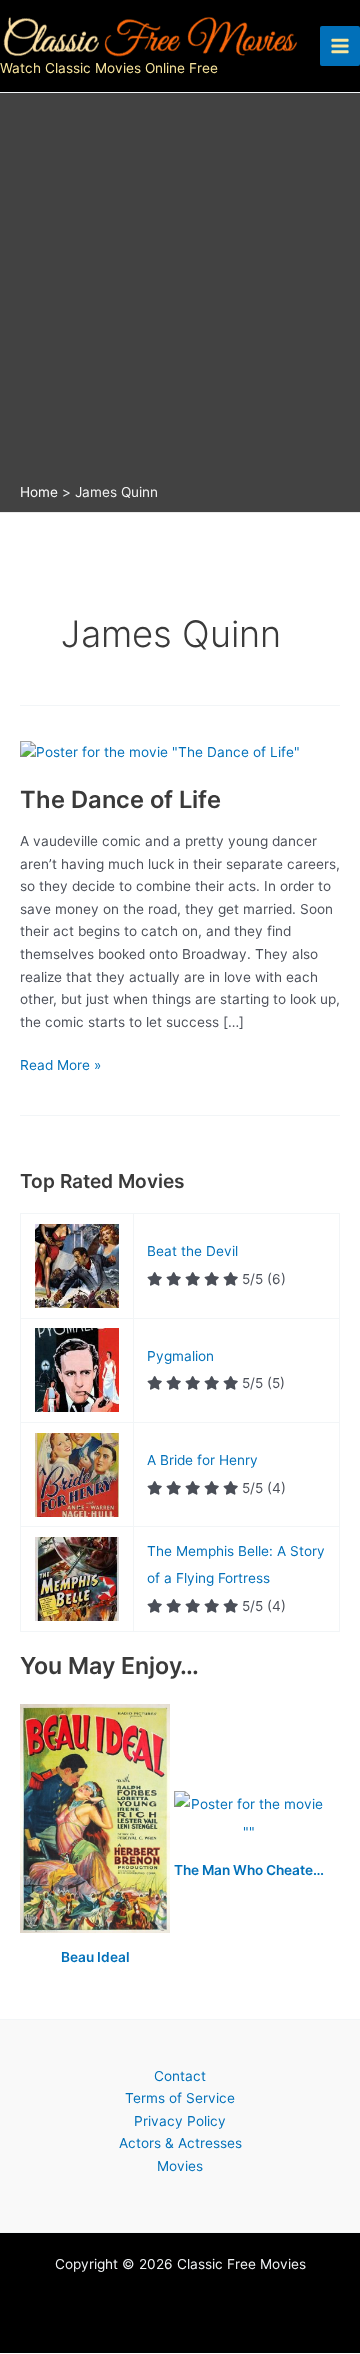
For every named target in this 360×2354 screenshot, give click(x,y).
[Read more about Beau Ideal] (97, 1820)
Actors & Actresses (180, 2143)
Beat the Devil (192, 1251)
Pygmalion (180, 1356)
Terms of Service (180, 2098)
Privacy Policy (180, 2121)
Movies (180, 2166)
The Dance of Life (120, 799)
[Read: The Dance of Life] (160, 751)
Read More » (60, 1066)
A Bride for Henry (202, 1460)
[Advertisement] (180, 293)
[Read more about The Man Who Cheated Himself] (249, 1820)
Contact (180, 2076)
